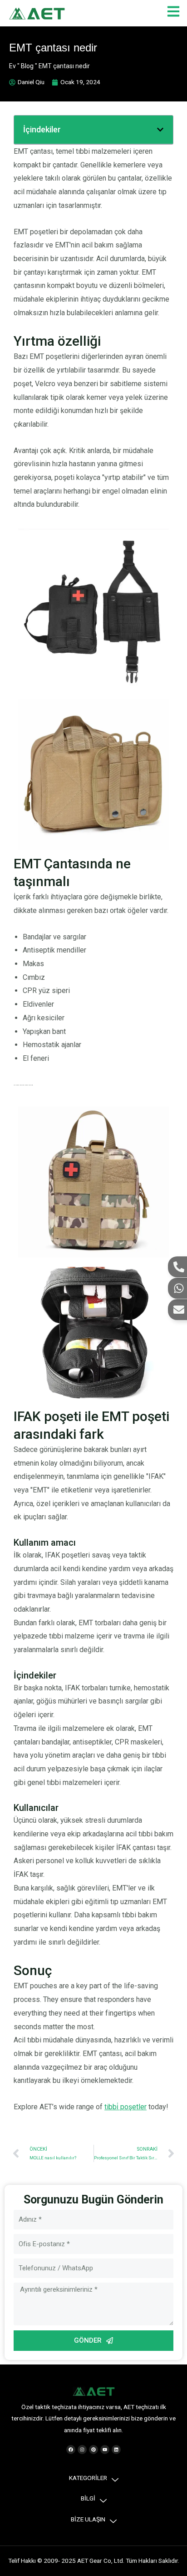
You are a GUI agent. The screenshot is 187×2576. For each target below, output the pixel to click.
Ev (12, 66)
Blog (27, 66)
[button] (160, 130)
